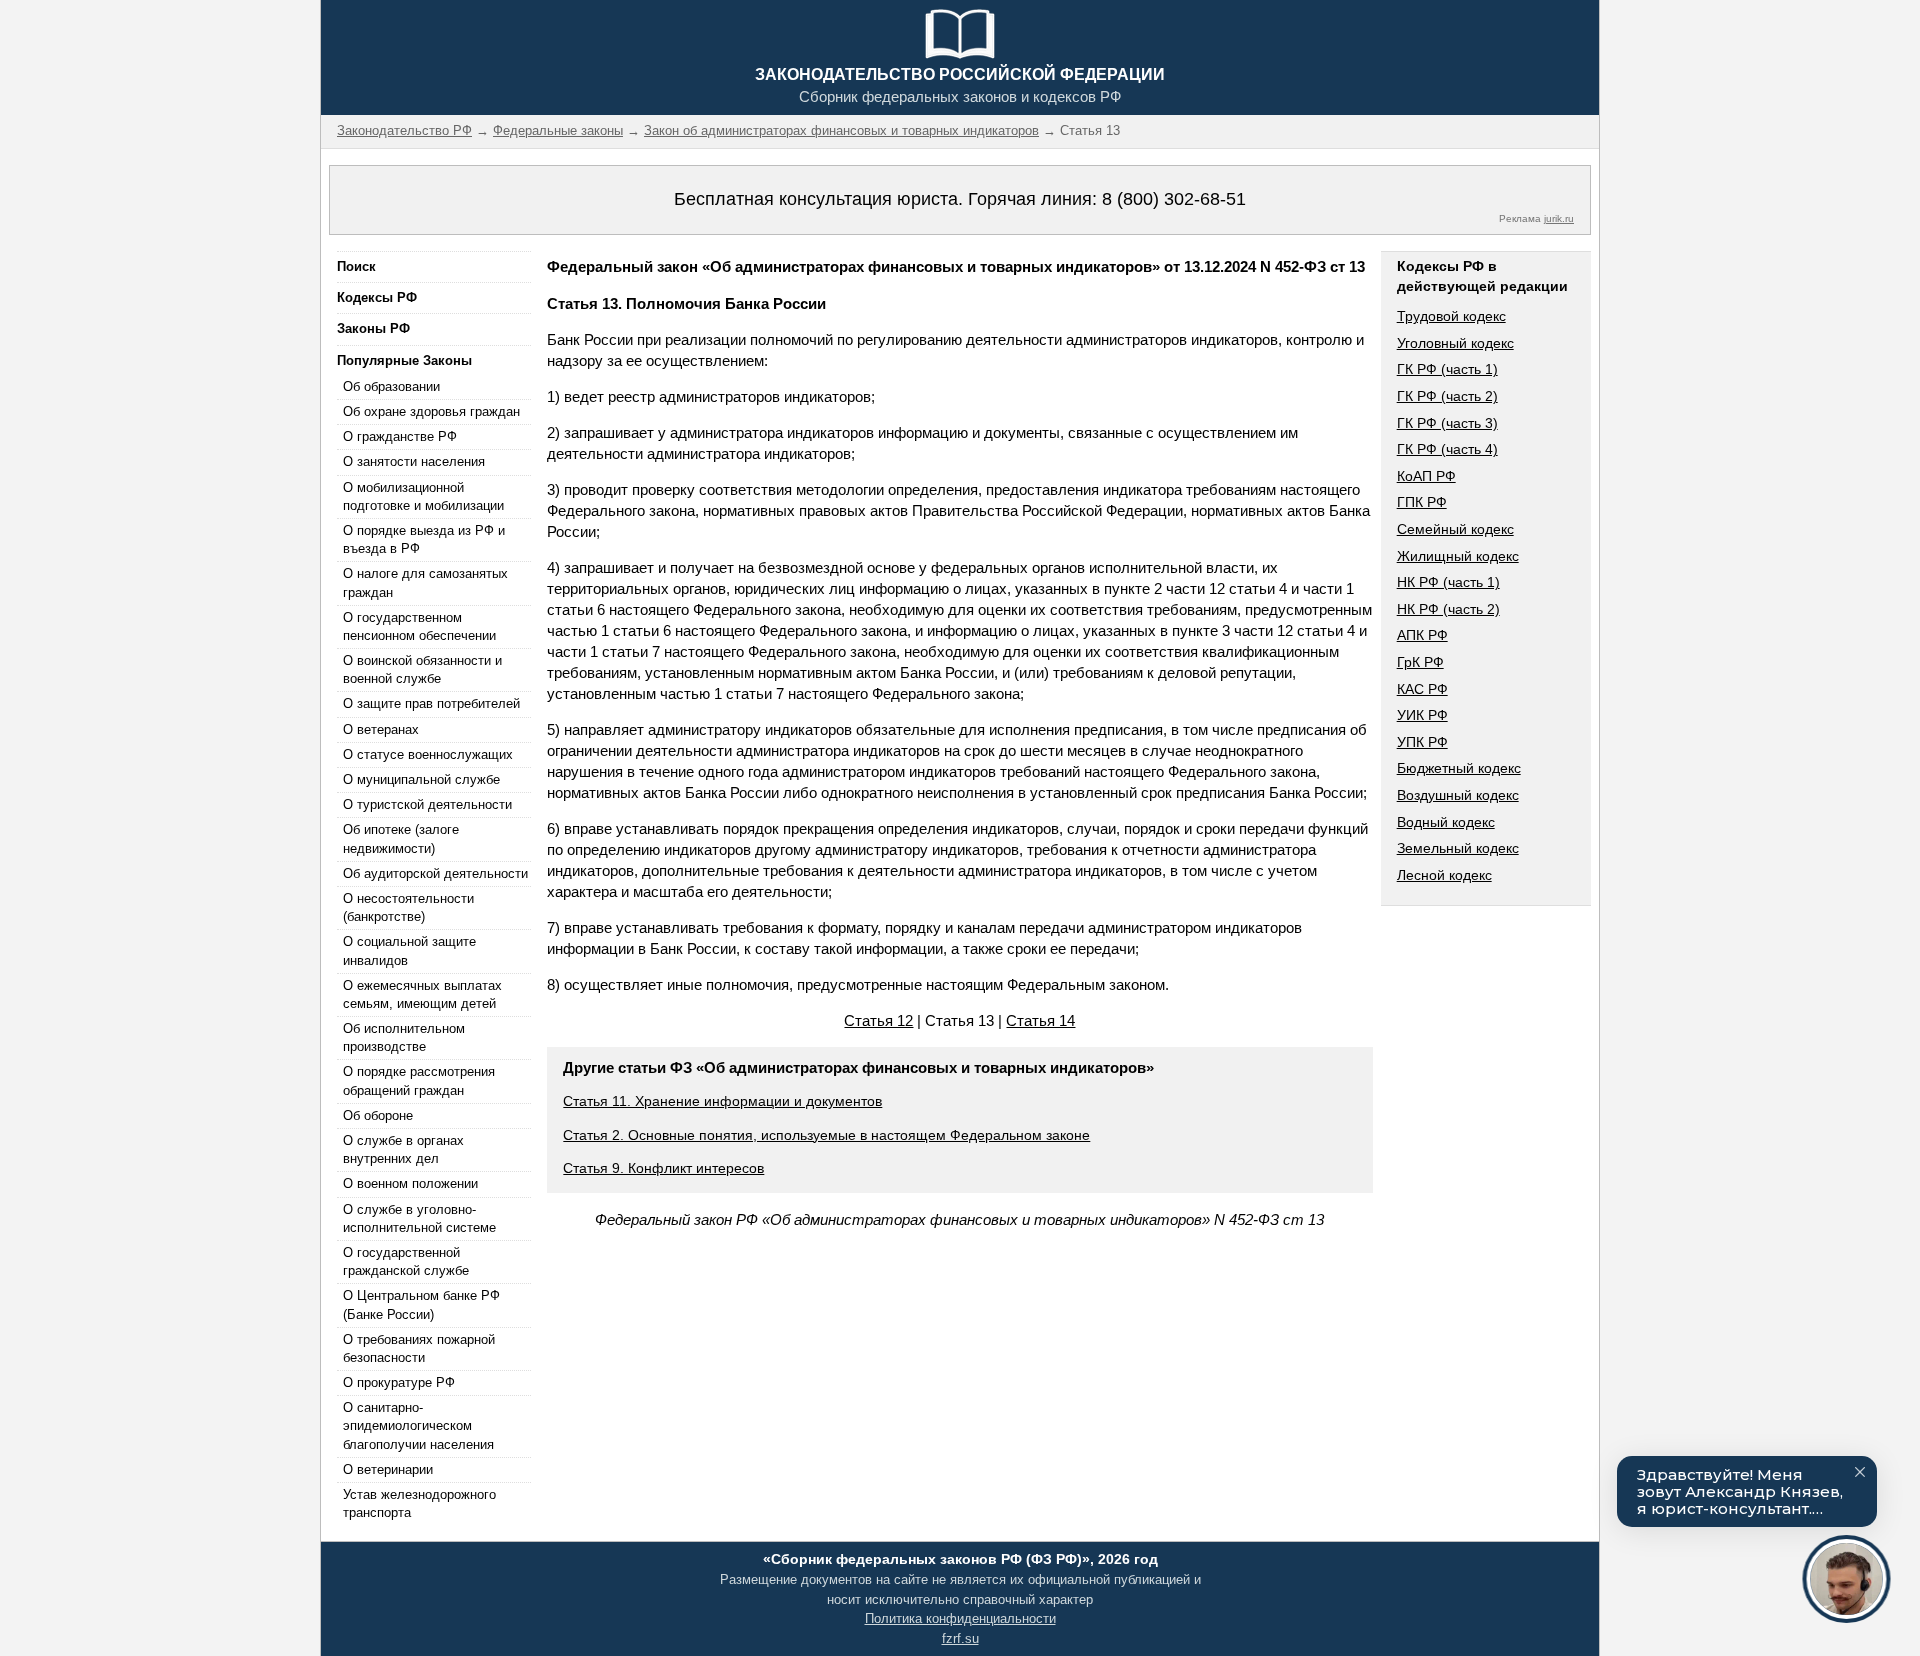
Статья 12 (878, 1020)
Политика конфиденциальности (960, 1618)
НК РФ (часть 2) (1448, 609)
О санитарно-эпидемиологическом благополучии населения (418, 1425)
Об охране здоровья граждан (431, 411)
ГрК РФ (1420, 662)
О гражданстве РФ (400, 436)
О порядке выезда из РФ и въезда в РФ (424, 539)
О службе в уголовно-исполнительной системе (419, 1218)
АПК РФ (1422, 635)
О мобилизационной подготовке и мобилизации (423, 496)
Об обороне (378, 1115)
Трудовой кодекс (1451, 316)
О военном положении (410, 1183)
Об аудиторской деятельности (435, 873)
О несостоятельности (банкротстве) (408, 907)
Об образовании (391, 386)
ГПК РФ (1422, 502)
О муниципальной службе (421, 779)
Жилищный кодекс (1458, 556)
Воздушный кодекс (1458, 795)
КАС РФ (1422, 689)
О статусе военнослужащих (428, 754)
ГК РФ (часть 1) (1447, 369)
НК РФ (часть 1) (1448, 582)
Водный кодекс (1446, 822)
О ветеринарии (388, 1469)
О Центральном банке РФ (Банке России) (421, 1304)
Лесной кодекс (1444, 875)
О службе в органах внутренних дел (403, 1149)
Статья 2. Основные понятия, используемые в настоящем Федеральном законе (826, 1135)
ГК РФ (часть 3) (1447, 423)
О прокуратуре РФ (399, 1382)
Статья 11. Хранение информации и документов (722, 1101)
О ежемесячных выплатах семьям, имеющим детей (422, 994)
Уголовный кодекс (1455, 343)
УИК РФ (1422, 715)
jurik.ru (1559, 218)
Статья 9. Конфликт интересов (663, 1168)
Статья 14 (1040, 1020)
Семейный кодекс (1455, 529)
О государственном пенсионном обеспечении (419, 626)
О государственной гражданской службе (406, 1261)
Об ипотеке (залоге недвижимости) (401, 838)
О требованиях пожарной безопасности (419, 1348)
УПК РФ (1422, 742)
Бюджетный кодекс (1459, 768)
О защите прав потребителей (431, 703)
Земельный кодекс (1458, 848)
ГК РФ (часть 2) (1447, 396)
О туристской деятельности (427, 804)
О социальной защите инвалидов (409, 950)
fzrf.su (960, 1638)
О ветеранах (381, 729)
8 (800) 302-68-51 (1174, 199)
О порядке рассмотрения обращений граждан (419, 1080)
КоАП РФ (1426, 476)
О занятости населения (414, 461)
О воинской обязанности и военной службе (422, 669)
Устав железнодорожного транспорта (419, 1503)
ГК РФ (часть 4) (1447, 449)
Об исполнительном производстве (404, 1037)
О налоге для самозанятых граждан (425, 582)
